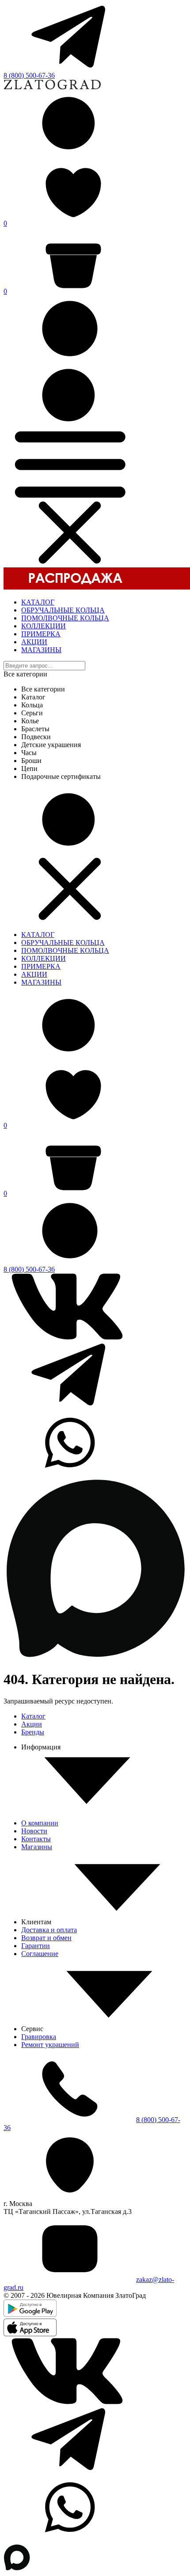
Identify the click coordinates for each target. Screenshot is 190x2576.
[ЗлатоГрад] (52, 87)
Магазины (37, 1847)
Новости (34, 1831)
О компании (40, 1823)
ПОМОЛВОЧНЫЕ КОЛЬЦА (65, 618)
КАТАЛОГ (38, 602)
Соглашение (40, 1954)
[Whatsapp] (70, 1473)
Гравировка (39, 2037)
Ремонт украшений (50, 2045)
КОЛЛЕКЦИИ (44, 626)
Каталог (33, 1716)
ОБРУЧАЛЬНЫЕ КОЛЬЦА (63, 610)
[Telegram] (70, 67)
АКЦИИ (34, 642)
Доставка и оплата (49, 1930)
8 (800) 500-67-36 (29, 75)
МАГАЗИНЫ (41, 650)
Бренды (33, 1732)
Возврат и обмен (46, 1938)
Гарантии (36, 1946)
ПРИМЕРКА (41, 634)
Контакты (36, 1839)
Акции (32, 1724)
